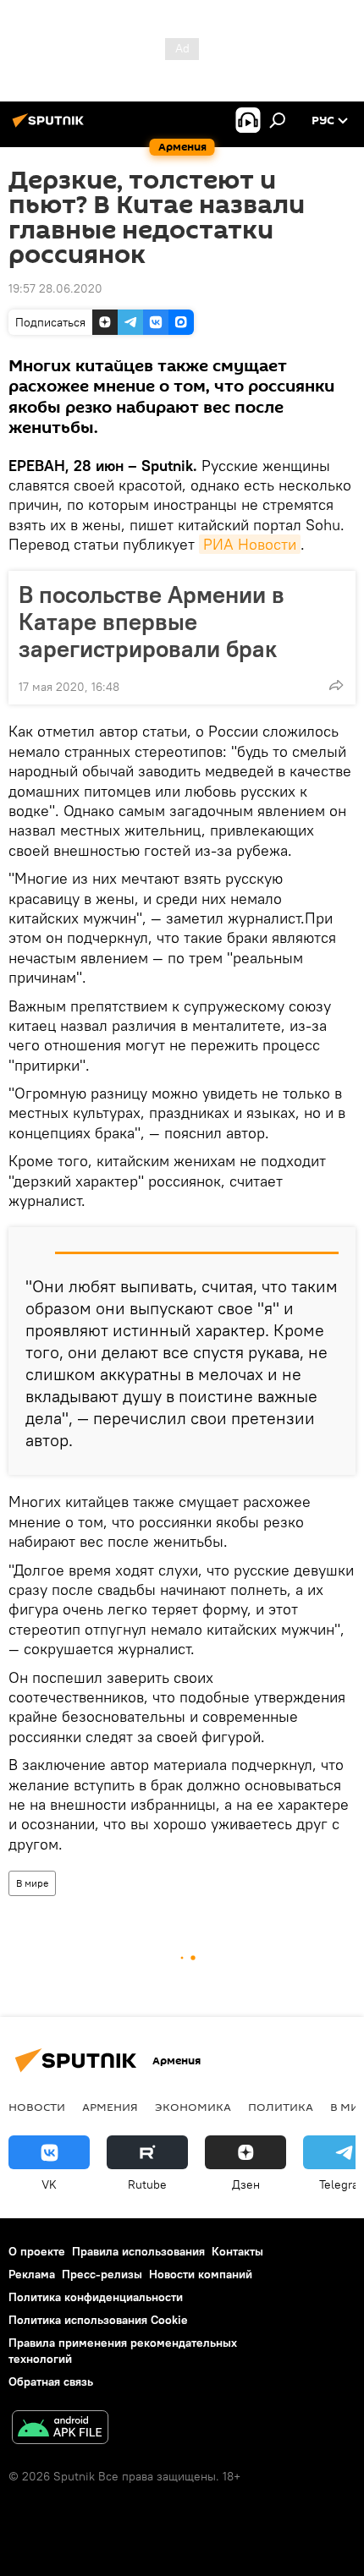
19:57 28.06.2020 (55, 288)
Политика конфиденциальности (96, 2297)
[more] (336, 685)
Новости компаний (201, 2274)
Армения (110, 2107)
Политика (281, 2107)
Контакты (237, 2251)
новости (37, 2107)
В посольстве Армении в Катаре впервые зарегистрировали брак (152, 622)
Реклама (32, 2274)
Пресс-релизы (102, 2274)
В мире (32, 1883)
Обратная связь (51, 2381)
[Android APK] (60, 2429)
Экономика (193, 2107)
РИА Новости (250, 544)
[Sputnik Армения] (51, 127)
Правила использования (138, 2251)
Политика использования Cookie (98, 2320)
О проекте (37, 2251)
